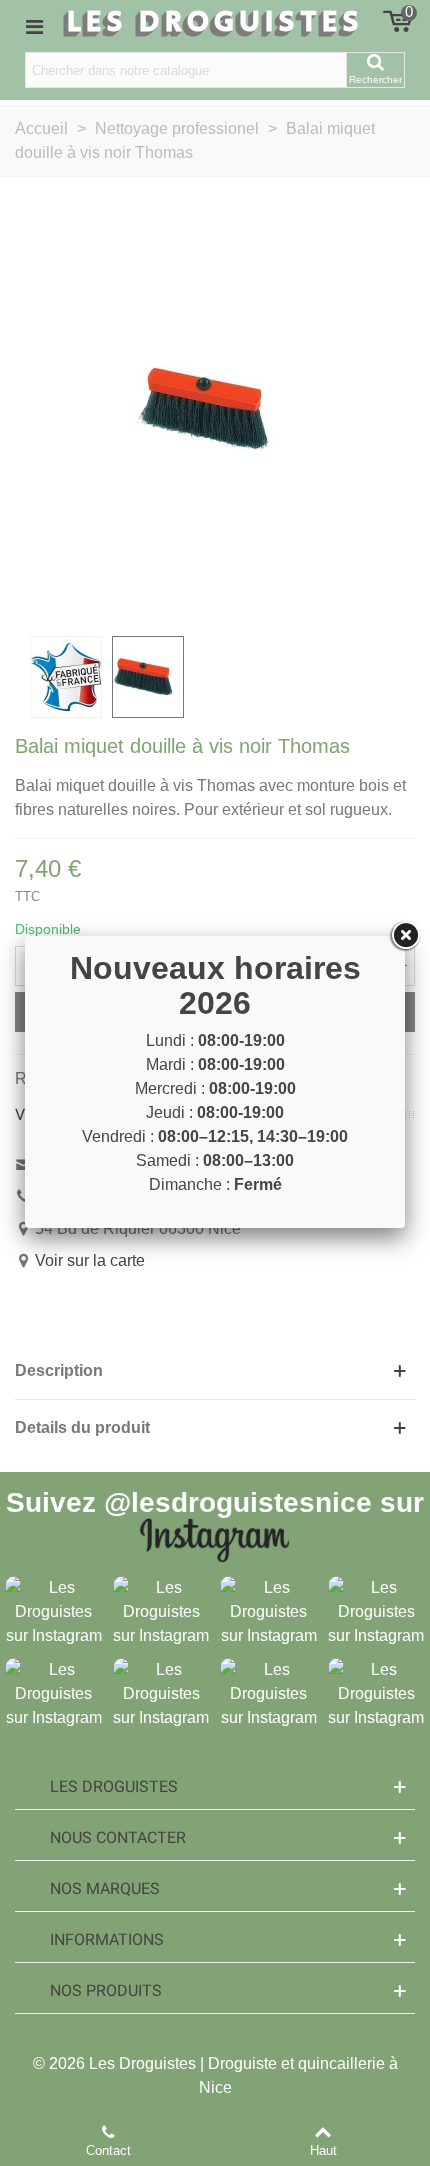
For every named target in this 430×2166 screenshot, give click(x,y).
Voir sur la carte (90, 1260)
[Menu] (34, 26)
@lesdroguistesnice (238, 1502)
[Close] (405, 936)
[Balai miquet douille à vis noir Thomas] (215, 407)
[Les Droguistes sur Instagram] (54, 1610)
